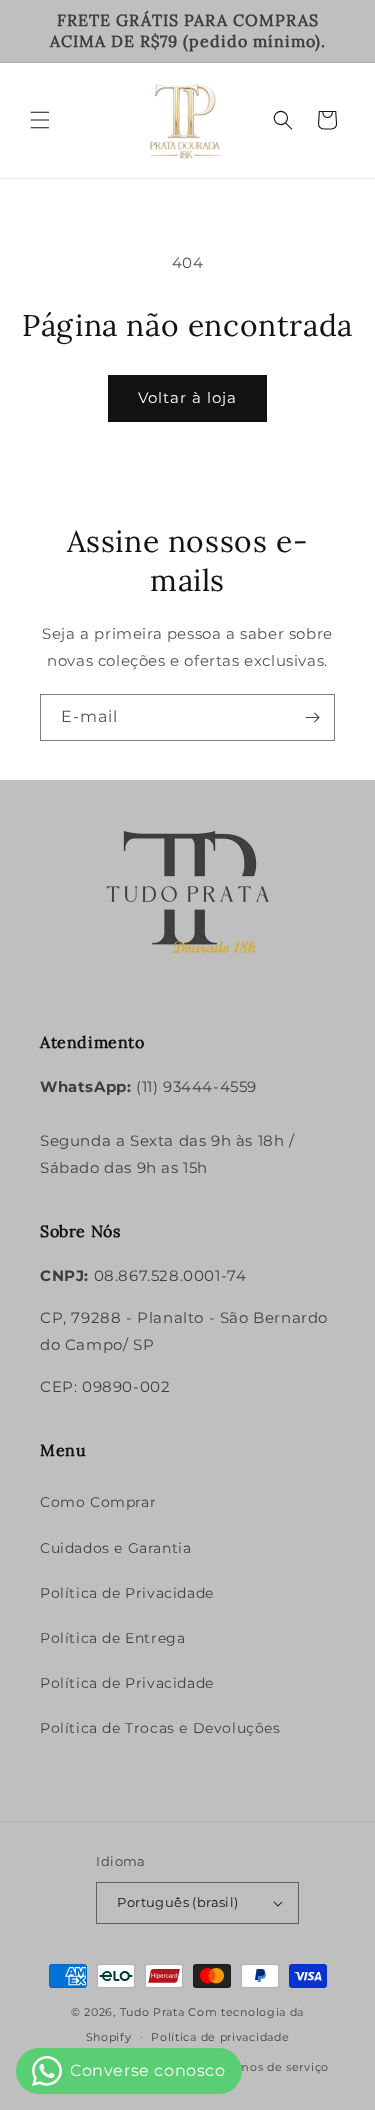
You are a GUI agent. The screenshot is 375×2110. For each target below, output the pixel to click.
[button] (40, 120)
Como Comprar (98, 1502)
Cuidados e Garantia (115, 1548)
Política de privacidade (220, 2037)
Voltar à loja (187, 397)
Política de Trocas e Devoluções (160, 1728)
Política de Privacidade (127, 1593)
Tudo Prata (152, 2012)
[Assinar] (312, 717)
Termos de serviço (274, 2067)
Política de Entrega (112, 1638)
